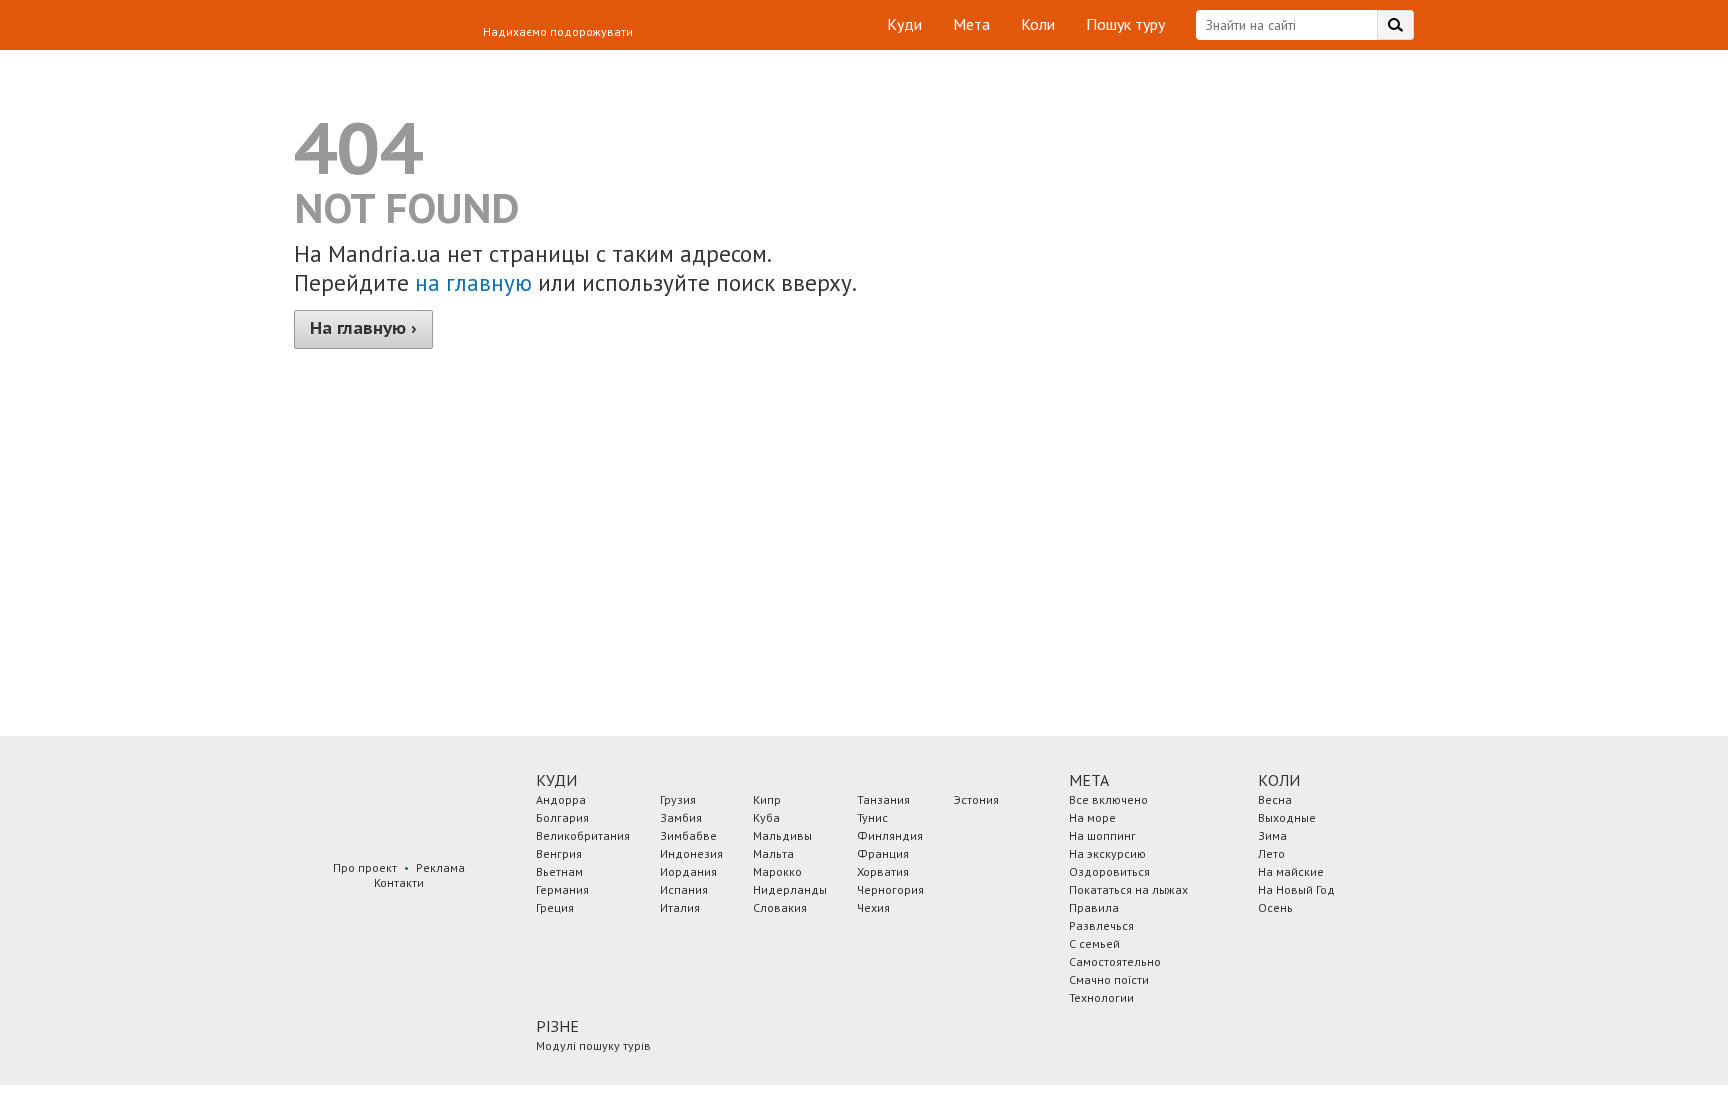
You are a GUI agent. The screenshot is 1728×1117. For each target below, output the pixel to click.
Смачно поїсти (1109, 979)
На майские (1291, 871)
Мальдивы (782, 835)
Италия (680, 907)
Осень (1275, 907)
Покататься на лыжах (1128, 889)
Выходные (1287, 817)
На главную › (363, 328)
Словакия (780, 907)
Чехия (873, 907)
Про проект (365, 867)
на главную (473, 282)
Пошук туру (1125, 24)
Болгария (562, 817)
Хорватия (883, 871)
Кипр (767, 799)
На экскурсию (1107, 853)
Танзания (883, 799)
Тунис (872, 817)
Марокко (777, 871)
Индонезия (691, 853)
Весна (1275, 799)
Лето (1271, 853)
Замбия (681, 817)
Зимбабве (688, 835)
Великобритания (583, 835)
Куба (766, 817)
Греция (555, 907)
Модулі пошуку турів (593, 1045)
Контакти (399, 882)
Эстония (976, 799)
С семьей (1094, 943)
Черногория (890, 889)
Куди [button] (556, 780)
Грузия (678, 799)
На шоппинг (1102, 835)
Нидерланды (790, 889)
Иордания (688, 871)
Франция (883, 853)
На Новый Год (1296, 889)
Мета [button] (1089, 780)
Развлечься (1101, 925)
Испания (684, 889)
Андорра (561, 799)
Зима (1272, 835)
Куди (904, 24)
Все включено (1108, 799)
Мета (971, 24)
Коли (1038, 24)
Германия (562, 889)
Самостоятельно (1115, 961)
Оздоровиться (1109, 871)
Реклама (440, 867)
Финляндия (890, 835)
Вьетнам (559, 871)
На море (1092, 817)
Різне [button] (557, 1026)
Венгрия (559, 853)
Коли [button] (1279, 780)
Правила (1094, 907)
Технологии (1101, 997)
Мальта (773, 853)
